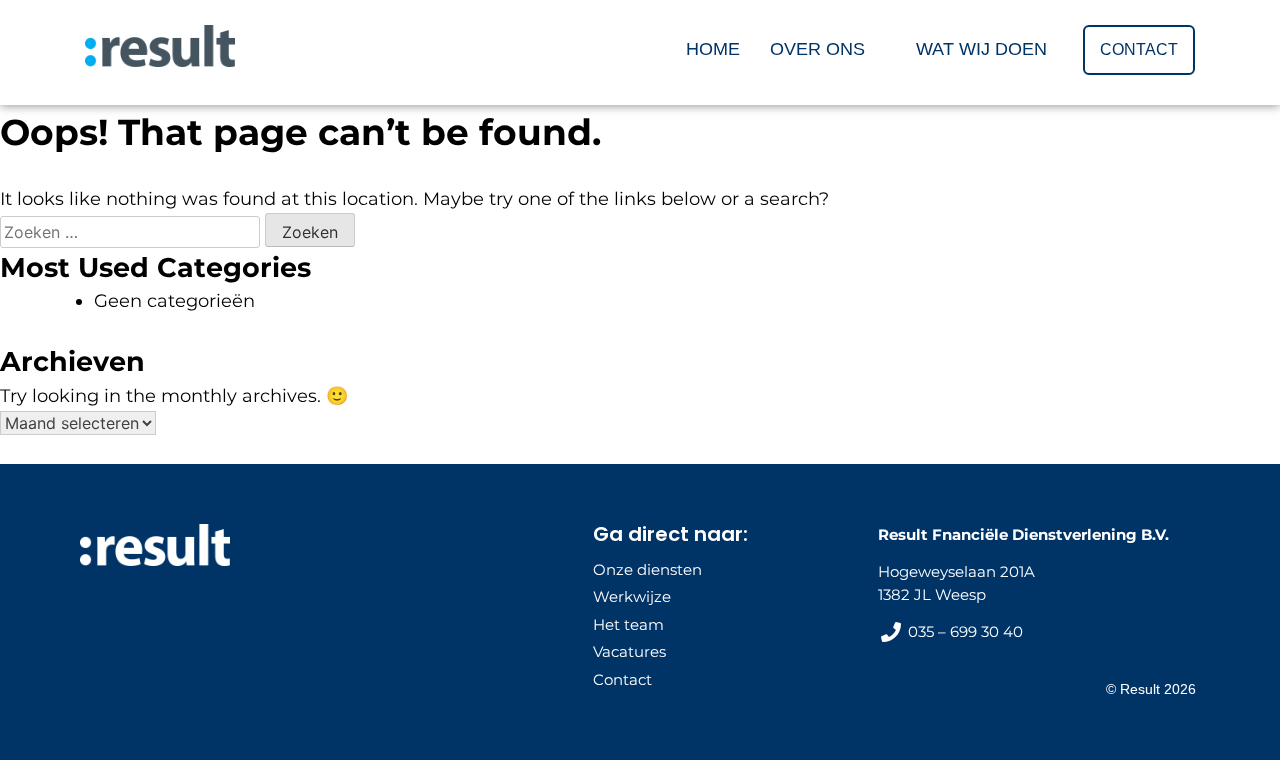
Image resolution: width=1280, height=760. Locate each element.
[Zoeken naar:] (132, 232)
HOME (713, 49)
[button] (828, 49)
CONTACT (1139, 49)
